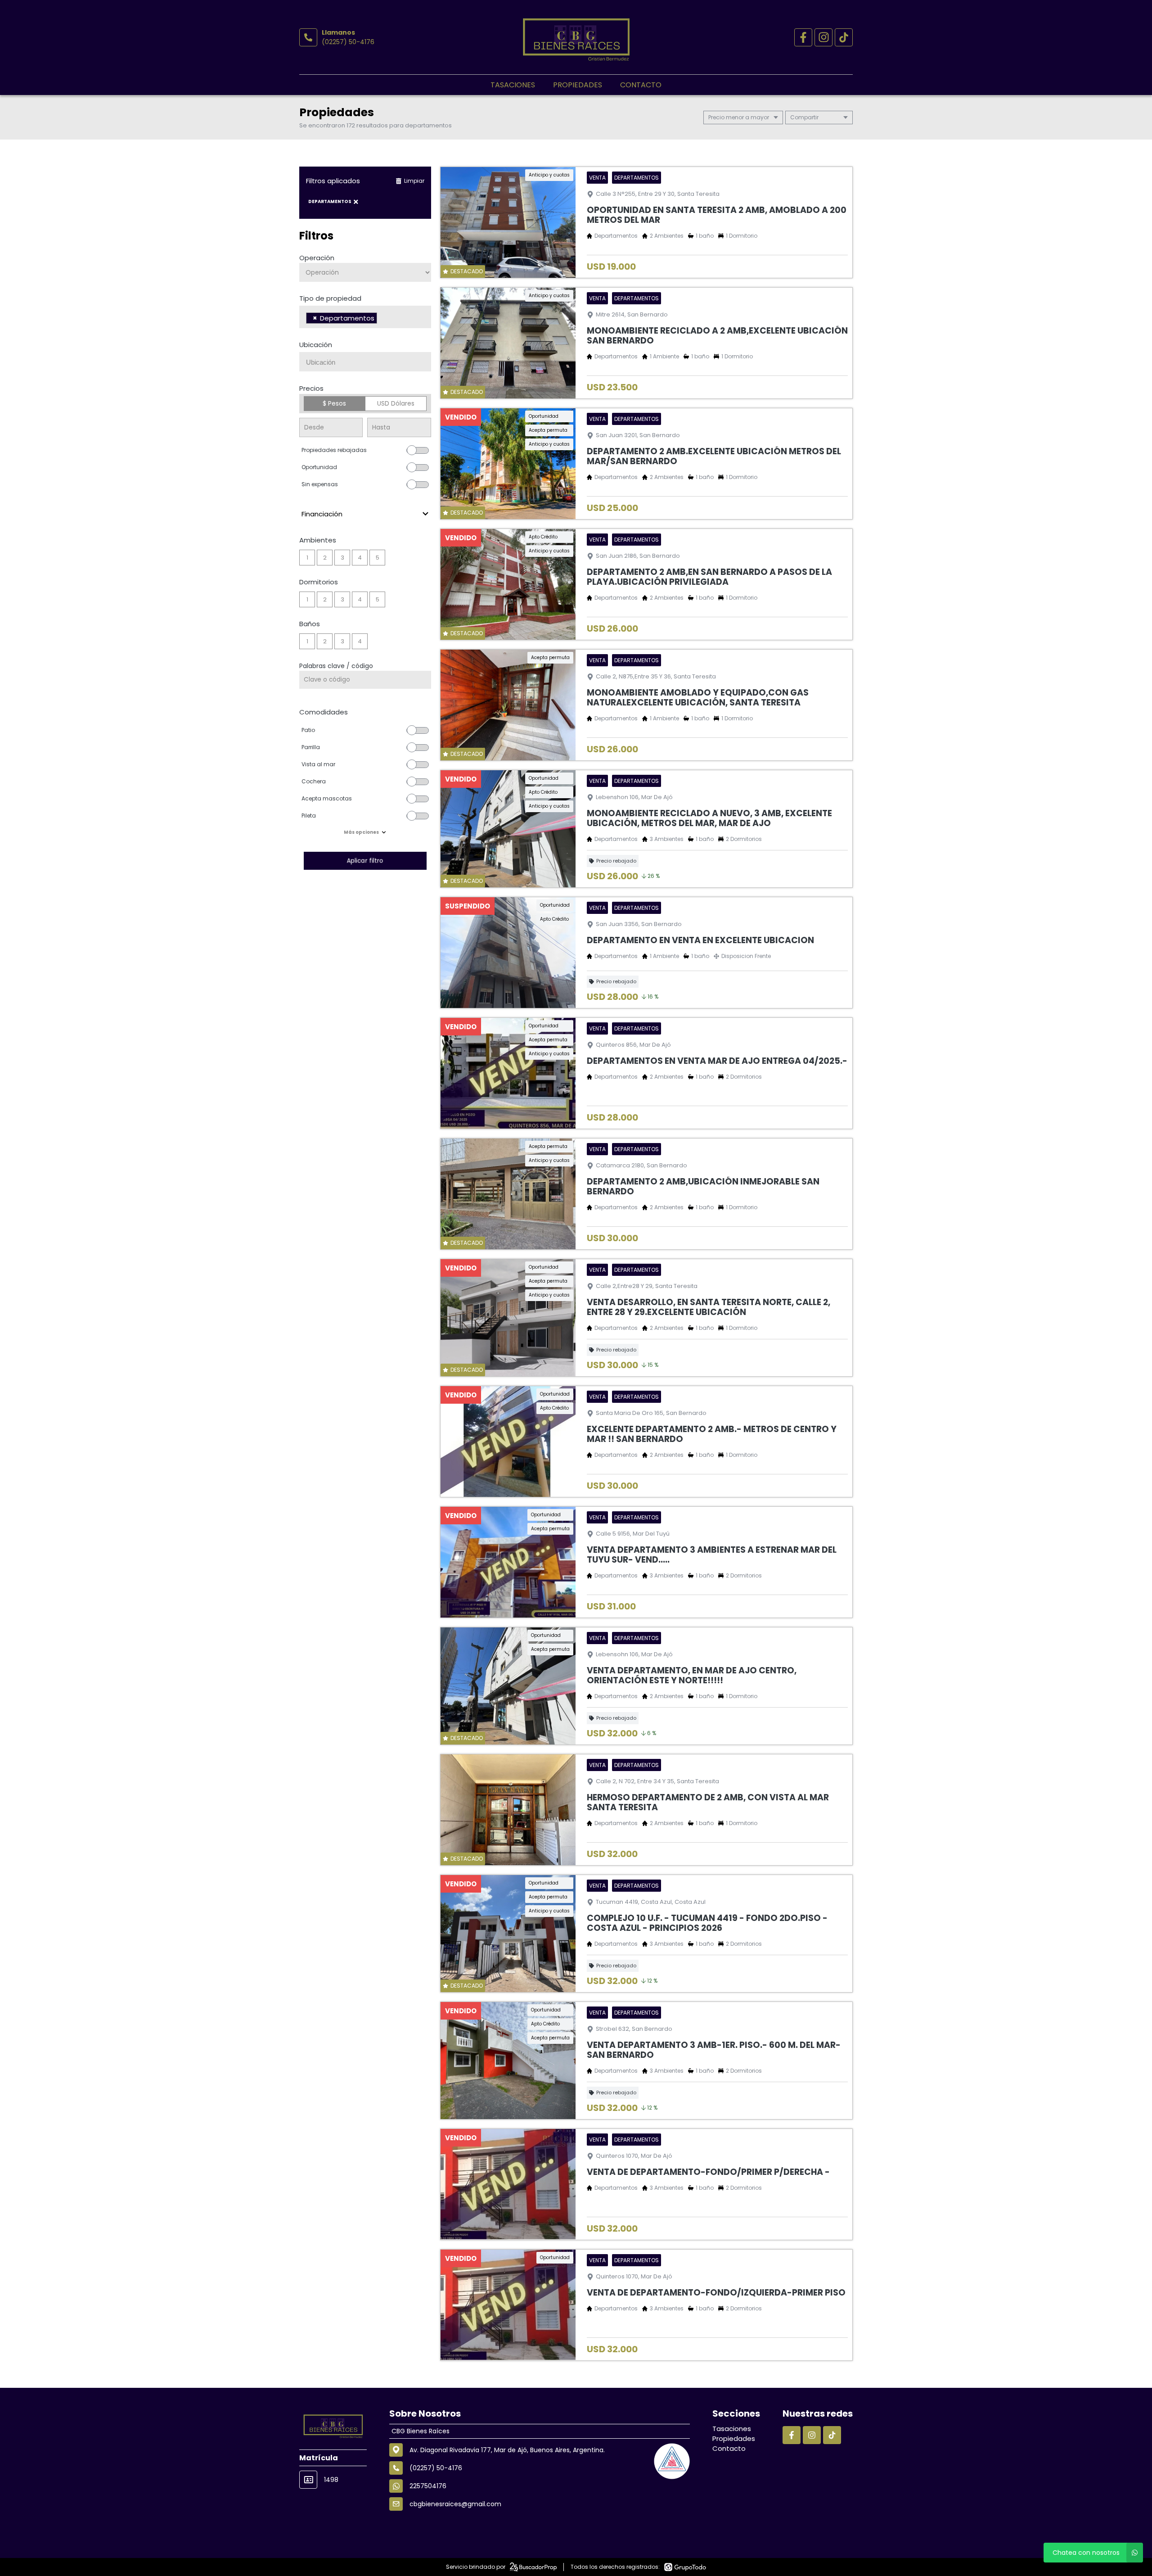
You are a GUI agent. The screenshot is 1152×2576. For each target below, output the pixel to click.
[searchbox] (382, 319)
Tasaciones (513, 85)
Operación (317, 258)
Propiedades (578, 85)
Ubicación (316, 345)
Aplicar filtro (365, 861)
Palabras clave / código (336, 666)
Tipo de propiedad (330, 298)
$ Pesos (334, 403)
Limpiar (414, 181)
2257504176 (428, 2486)
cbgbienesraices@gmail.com (455, 2504)
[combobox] (365, 317)
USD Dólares (396, 403)
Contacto (641, 85)
